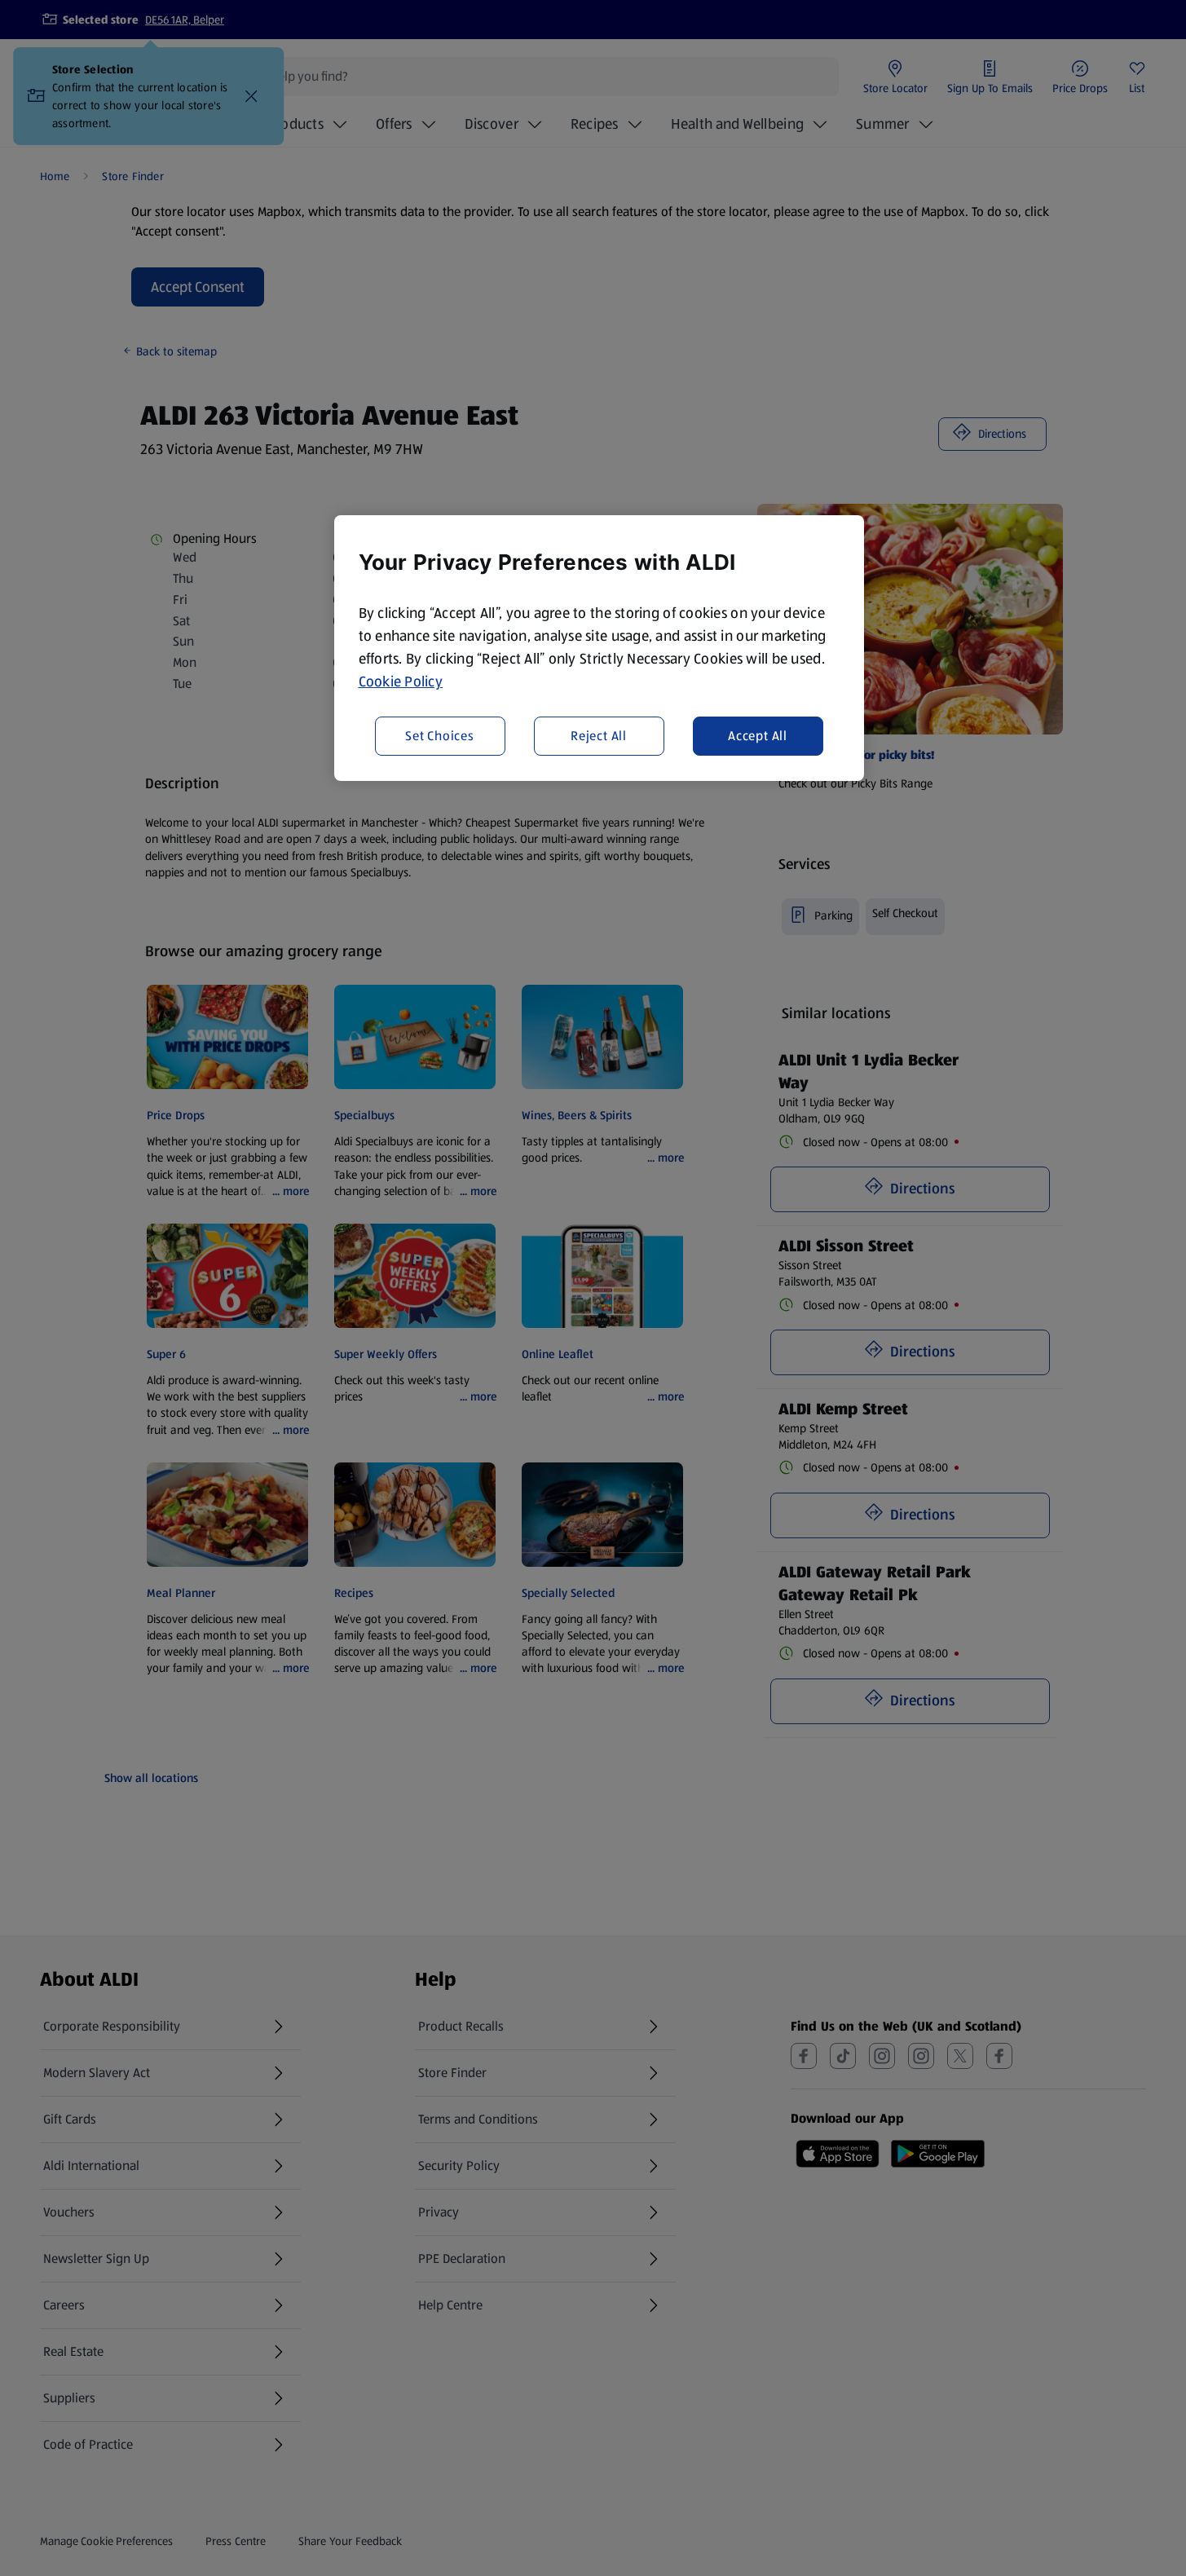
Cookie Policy (401, 681)
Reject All (599, 736)
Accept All (758, 736)
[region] (599, 648)
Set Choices (440, 736)
